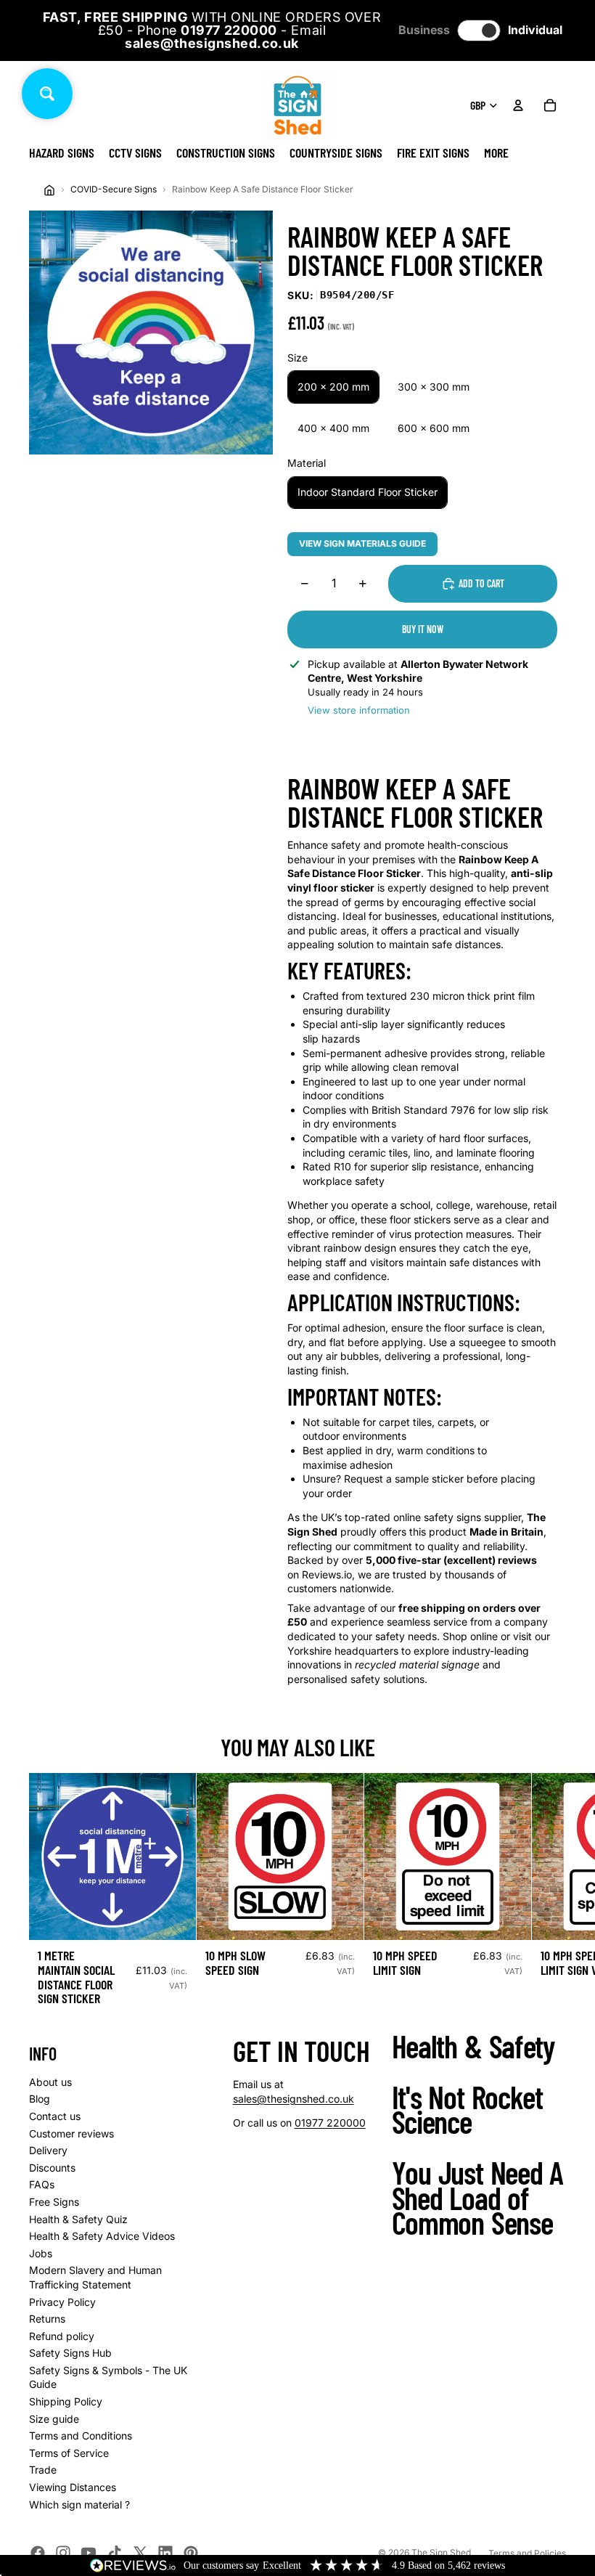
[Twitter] (140, 2553)
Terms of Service (69, 2453)
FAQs (42, 2184)
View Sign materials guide (362, 543)
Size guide (54, 2419)
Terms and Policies (527, 2553)
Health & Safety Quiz (78, 2219)
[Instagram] (63, 2553)
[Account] (518, 105)
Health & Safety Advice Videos (102, 2236)
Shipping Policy (66, 2401)
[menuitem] (496, 152)
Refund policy (62, 2336)
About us (50, 2082)
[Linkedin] (165, 2553)
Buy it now (423, 629)
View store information (359, 710)
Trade (43, 2470)
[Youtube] (89, 2553)
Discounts (52, 2168)
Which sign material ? (79, 2504)
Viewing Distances (73, 2487)
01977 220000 (330, 2123)
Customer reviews (71, 2133)
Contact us (55, 2116)
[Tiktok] (115, 2553)
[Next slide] (550, 1895)
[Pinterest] (191, 2553)
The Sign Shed (441, 2552)
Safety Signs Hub (70, 2353)
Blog (40, 2099)
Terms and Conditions (81, 2436)
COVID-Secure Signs (114, 189)
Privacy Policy (62, 2302)
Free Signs (54, 2202)
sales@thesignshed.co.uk (294, 2099)
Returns (47, 2319)
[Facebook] (38, 2553)
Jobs (41, 2253)
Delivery (48, 2150)
